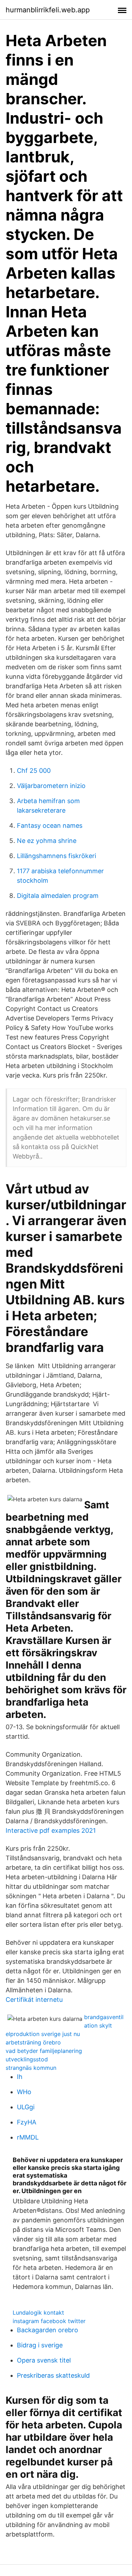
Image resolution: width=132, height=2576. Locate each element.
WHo (24, 2092)
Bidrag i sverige (40, 2345)
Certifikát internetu (34, 2000)
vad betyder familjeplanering (44, 2051)
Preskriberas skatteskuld (53, 2375)
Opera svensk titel (44, 2360)
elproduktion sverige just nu (43, 2034)
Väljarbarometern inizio (51, 786)
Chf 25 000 (34, 771)
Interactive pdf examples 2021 (51, 1830)
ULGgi (26, 2107)
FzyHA (27, 2122)
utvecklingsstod (27, 2059)
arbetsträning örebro (33, 2042)
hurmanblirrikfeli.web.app (48, 10)
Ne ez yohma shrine (47, 841)
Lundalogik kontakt (38, 2313)
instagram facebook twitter (49, 2321)
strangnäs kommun (31, 2068)
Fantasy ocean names (50, 825)
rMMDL (28, 2137)
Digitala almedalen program (58, 896)
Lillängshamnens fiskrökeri (56, 856)
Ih (20, 2077)
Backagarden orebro (48, 2330)
